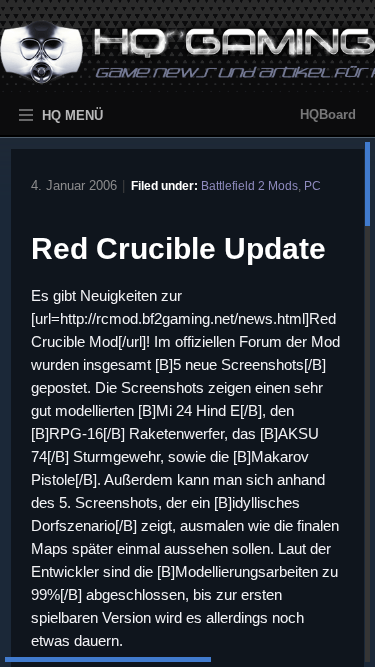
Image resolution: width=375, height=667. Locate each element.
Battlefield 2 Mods (249, 186)
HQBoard (328, 114)
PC (312, 186)
